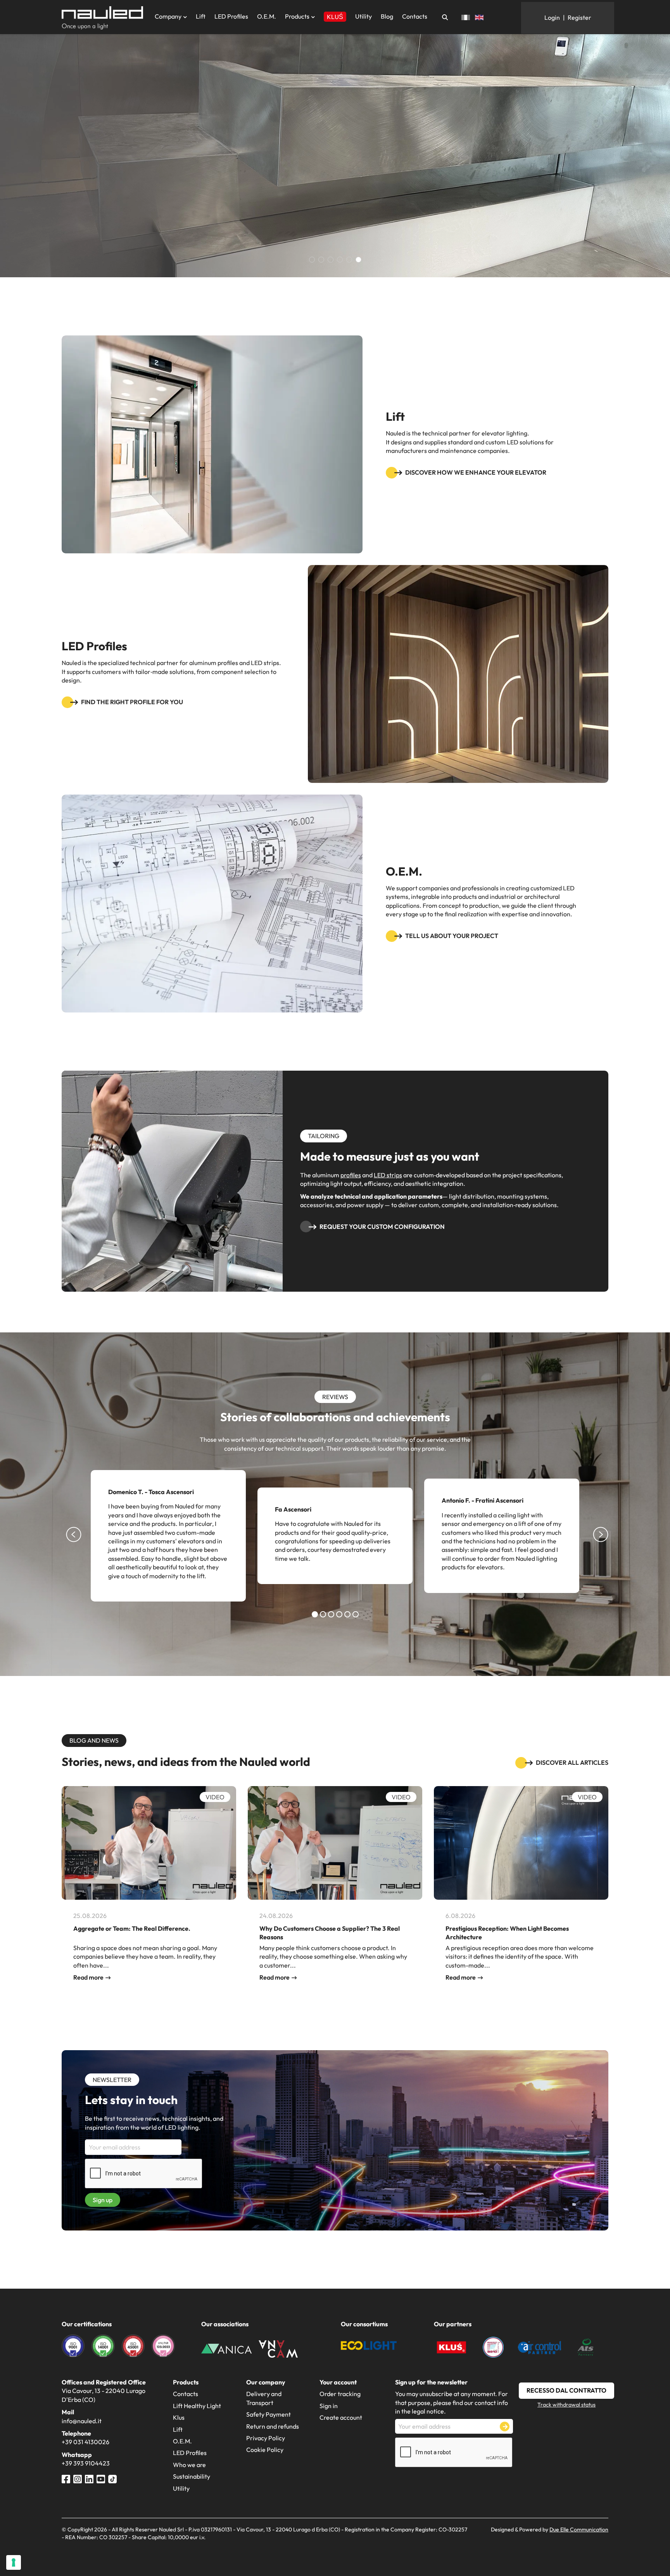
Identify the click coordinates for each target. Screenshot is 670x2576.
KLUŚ (335, 17)
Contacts (415, 16)
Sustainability (192, 2476)
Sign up (103, 2200)
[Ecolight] (369, 2344)
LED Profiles (231, 16)
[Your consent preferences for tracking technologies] (14, 2562)
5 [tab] (349, 1615)
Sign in (329, 2406)
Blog (387, 16)
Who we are (189, 2465)
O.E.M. (267, 16)
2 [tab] (325, 1615)
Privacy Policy (266, 2438)
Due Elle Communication (579, 2529)
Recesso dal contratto (566, 2390)
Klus (179, 2417)
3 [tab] (333, 1615)
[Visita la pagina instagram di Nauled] (78, 2478)
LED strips (388, 1175)
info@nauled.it (82, 2421)
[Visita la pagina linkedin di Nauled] (89, 2478)
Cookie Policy (265, 2450)
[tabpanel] (168, 1536)
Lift (201, 16)
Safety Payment (269, 2414)
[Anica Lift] (226, 2348)
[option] (335, 155)
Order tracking (340, 2394)
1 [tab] (316, 1615)
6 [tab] (357, 1615)
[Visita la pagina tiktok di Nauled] (112, 2478)
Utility (363, 16)
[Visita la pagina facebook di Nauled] (66, 2478)
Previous (73, 1548)
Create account (341, 2417)
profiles (351, 1175)
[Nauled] (102, 18)
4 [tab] (341, 1615)
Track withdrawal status (566, 2405)
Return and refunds (273, 2426)
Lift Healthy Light (197, 2406)
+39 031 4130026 (85, 2442)
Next (601, 1548)
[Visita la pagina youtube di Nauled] (101, 2478)
